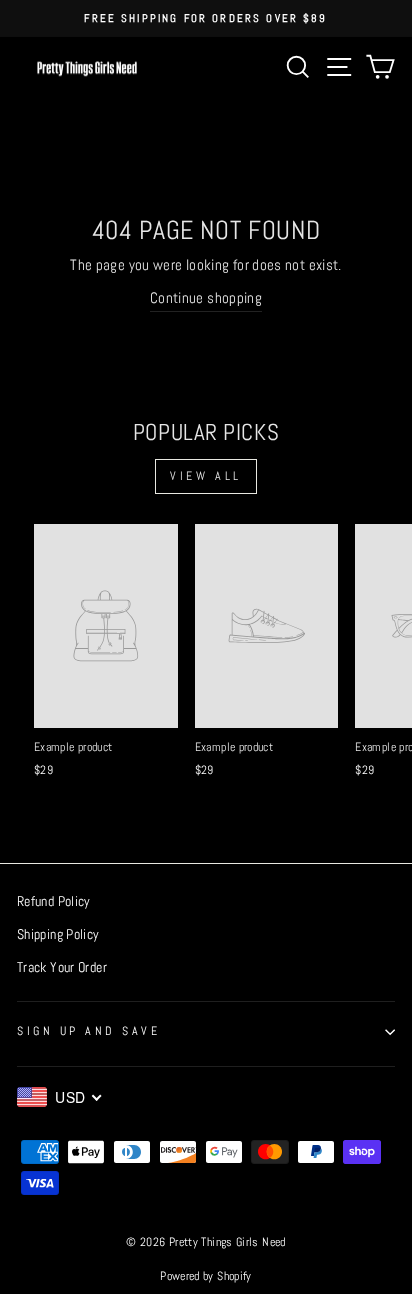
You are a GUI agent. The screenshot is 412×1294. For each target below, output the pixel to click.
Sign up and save (89, 1030)
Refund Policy (54, 901)
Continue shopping (206, 298)
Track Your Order (62, 967)
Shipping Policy (58, 934)
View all (206, 476)
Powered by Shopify (206, 1276)
